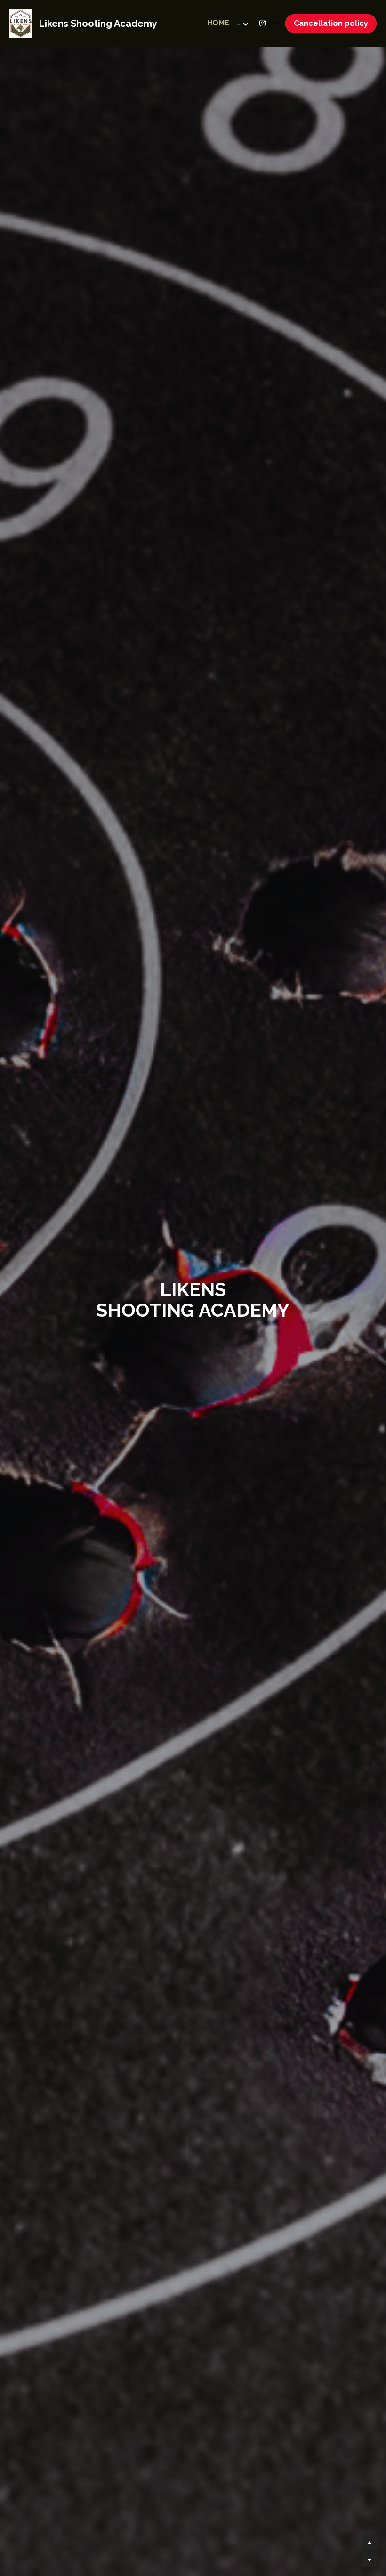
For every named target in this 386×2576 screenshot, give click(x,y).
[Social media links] (263, 23)
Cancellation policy (331, 23)
